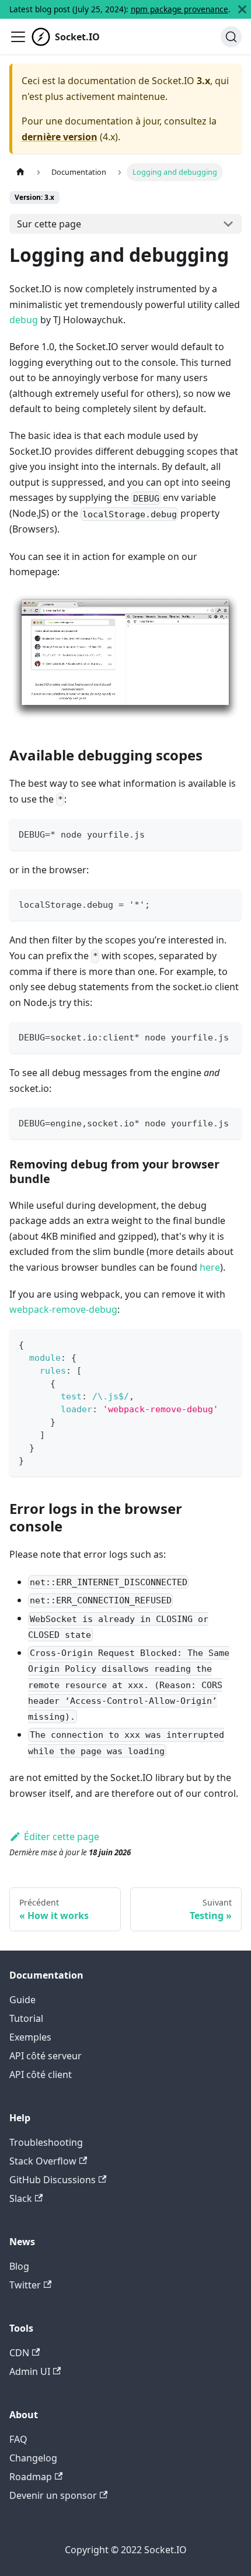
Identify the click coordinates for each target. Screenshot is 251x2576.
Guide (22, 2000)
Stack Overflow (43, 2161)
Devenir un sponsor (53, 2495)
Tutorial (26, 2018)
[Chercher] (231, 37)
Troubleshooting (46, 2142)
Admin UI (30, 2371)
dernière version (60, 137)
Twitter (25, 2285)
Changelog (33, 2458)
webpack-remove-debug (63, 1309)
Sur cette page (49, 224)
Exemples (30, 2037)
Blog (19, 2266)
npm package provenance (179, 9)
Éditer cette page (62, 1837)
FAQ (18, 2439)
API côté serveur (46, 2056)
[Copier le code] (227, 833)
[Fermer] (242, 9)
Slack (21, 2198)
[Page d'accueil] (20, 172)
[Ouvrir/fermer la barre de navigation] (18, 37)
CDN (19, 2353)
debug (24, 320)
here (210, 1267)
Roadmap (31, 2477)
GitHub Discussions (53, 2180)
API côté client (41, 2074)
